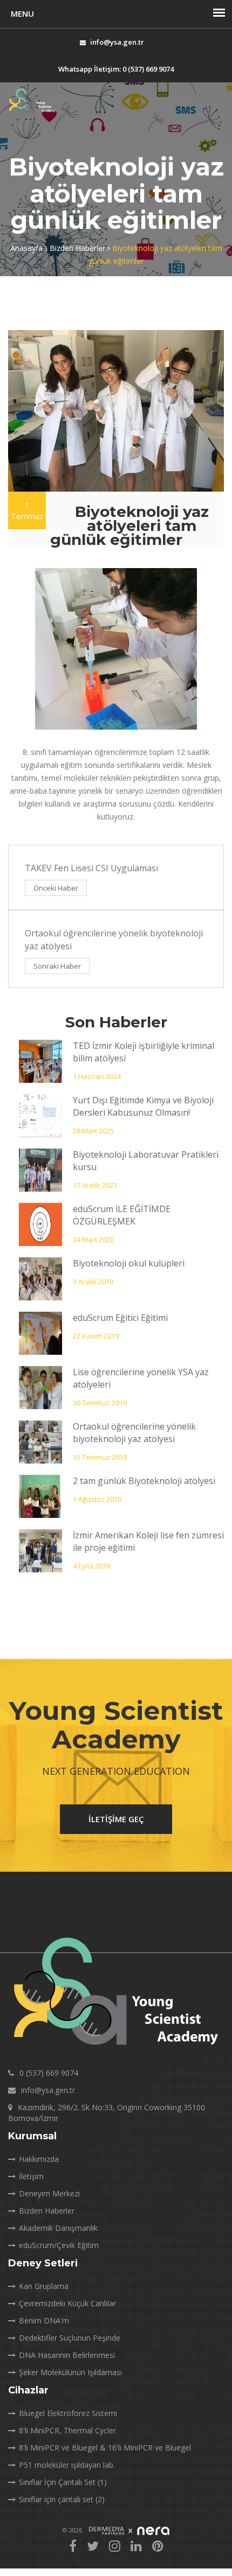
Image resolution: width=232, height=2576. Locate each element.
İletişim (31, 2176)
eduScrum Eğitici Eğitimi (120, 1318)
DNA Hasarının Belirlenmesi (67, 2355)
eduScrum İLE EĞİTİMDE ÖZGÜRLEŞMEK (122, 1215)
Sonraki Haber (57, 966)
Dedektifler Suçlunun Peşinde (70, 2338)
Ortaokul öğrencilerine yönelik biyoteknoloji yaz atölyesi (134, 1433)
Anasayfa (28, 248)
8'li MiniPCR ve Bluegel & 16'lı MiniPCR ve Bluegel (105, 2448)
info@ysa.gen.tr (117, 42)
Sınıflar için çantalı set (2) (62, 2499)
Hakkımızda (39, 2159)
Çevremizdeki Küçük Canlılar (67, 2303)
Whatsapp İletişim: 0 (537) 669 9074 (116, 69)
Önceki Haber (56, 888)
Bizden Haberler (79, 248)
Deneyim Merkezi (49, 2193)
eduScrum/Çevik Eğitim (59, 2245)
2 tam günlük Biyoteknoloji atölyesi (144, 1481)
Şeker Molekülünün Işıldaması (70, 2372)
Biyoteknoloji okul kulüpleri (129, 1263)
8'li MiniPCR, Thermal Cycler (67, 2430)
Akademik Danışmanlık (58, 2228)
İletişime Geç (116, 1819)
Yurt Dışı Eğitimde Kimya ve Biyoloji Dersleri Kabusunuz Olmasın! (143, 1106)
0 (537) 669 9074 (49, 2073)
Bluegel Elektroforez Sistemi (68, 2413)
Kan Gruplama (44, 2286)
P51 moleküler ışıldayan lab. (67, 2465)
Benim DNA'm (44, 2320)
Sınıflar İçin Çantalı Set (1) (63, 2482)
